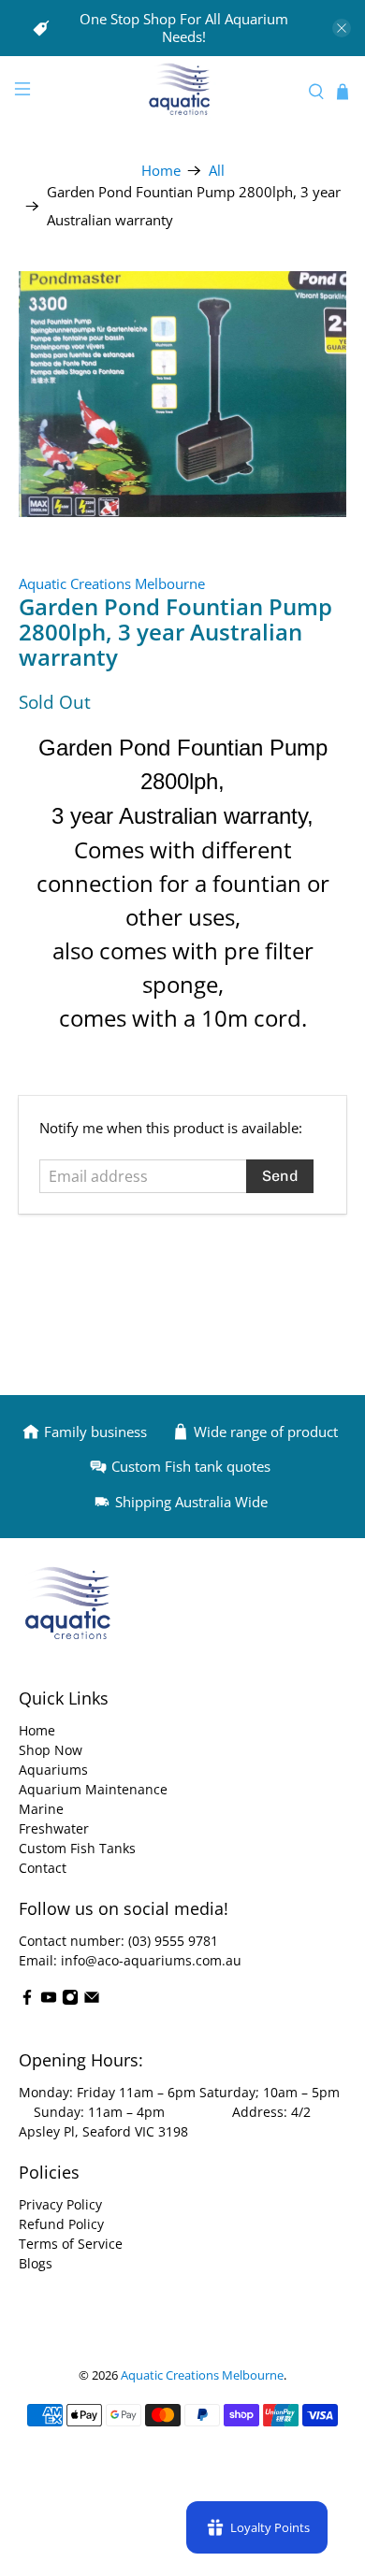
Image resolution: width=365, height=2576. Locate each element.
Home (161, 171)
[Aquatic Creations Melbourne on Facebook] (27, 2000)
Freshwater (54, 1828)
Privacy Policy (60, 2204)
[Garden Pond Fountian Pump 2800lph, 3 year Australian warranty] (183, 394)
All (217, 171)
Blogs (36, 2263)
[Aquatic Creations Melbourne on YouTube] (49, 2000)
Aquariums (53, 1770)
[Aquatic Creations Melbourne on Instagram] (70, 2000)
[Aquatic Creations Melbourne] (183, 91)
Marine (41, 1809)
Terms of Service (71, 2244)
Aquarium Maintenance (93, 1789)
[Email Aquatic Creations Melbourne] (92, 2000)
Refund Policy (61, 2224)
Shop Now (51, 1750)
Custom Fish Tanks (77, 1848)
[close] (342, 28)
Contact (43, 1868)
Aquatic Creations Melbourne (112, 583)
